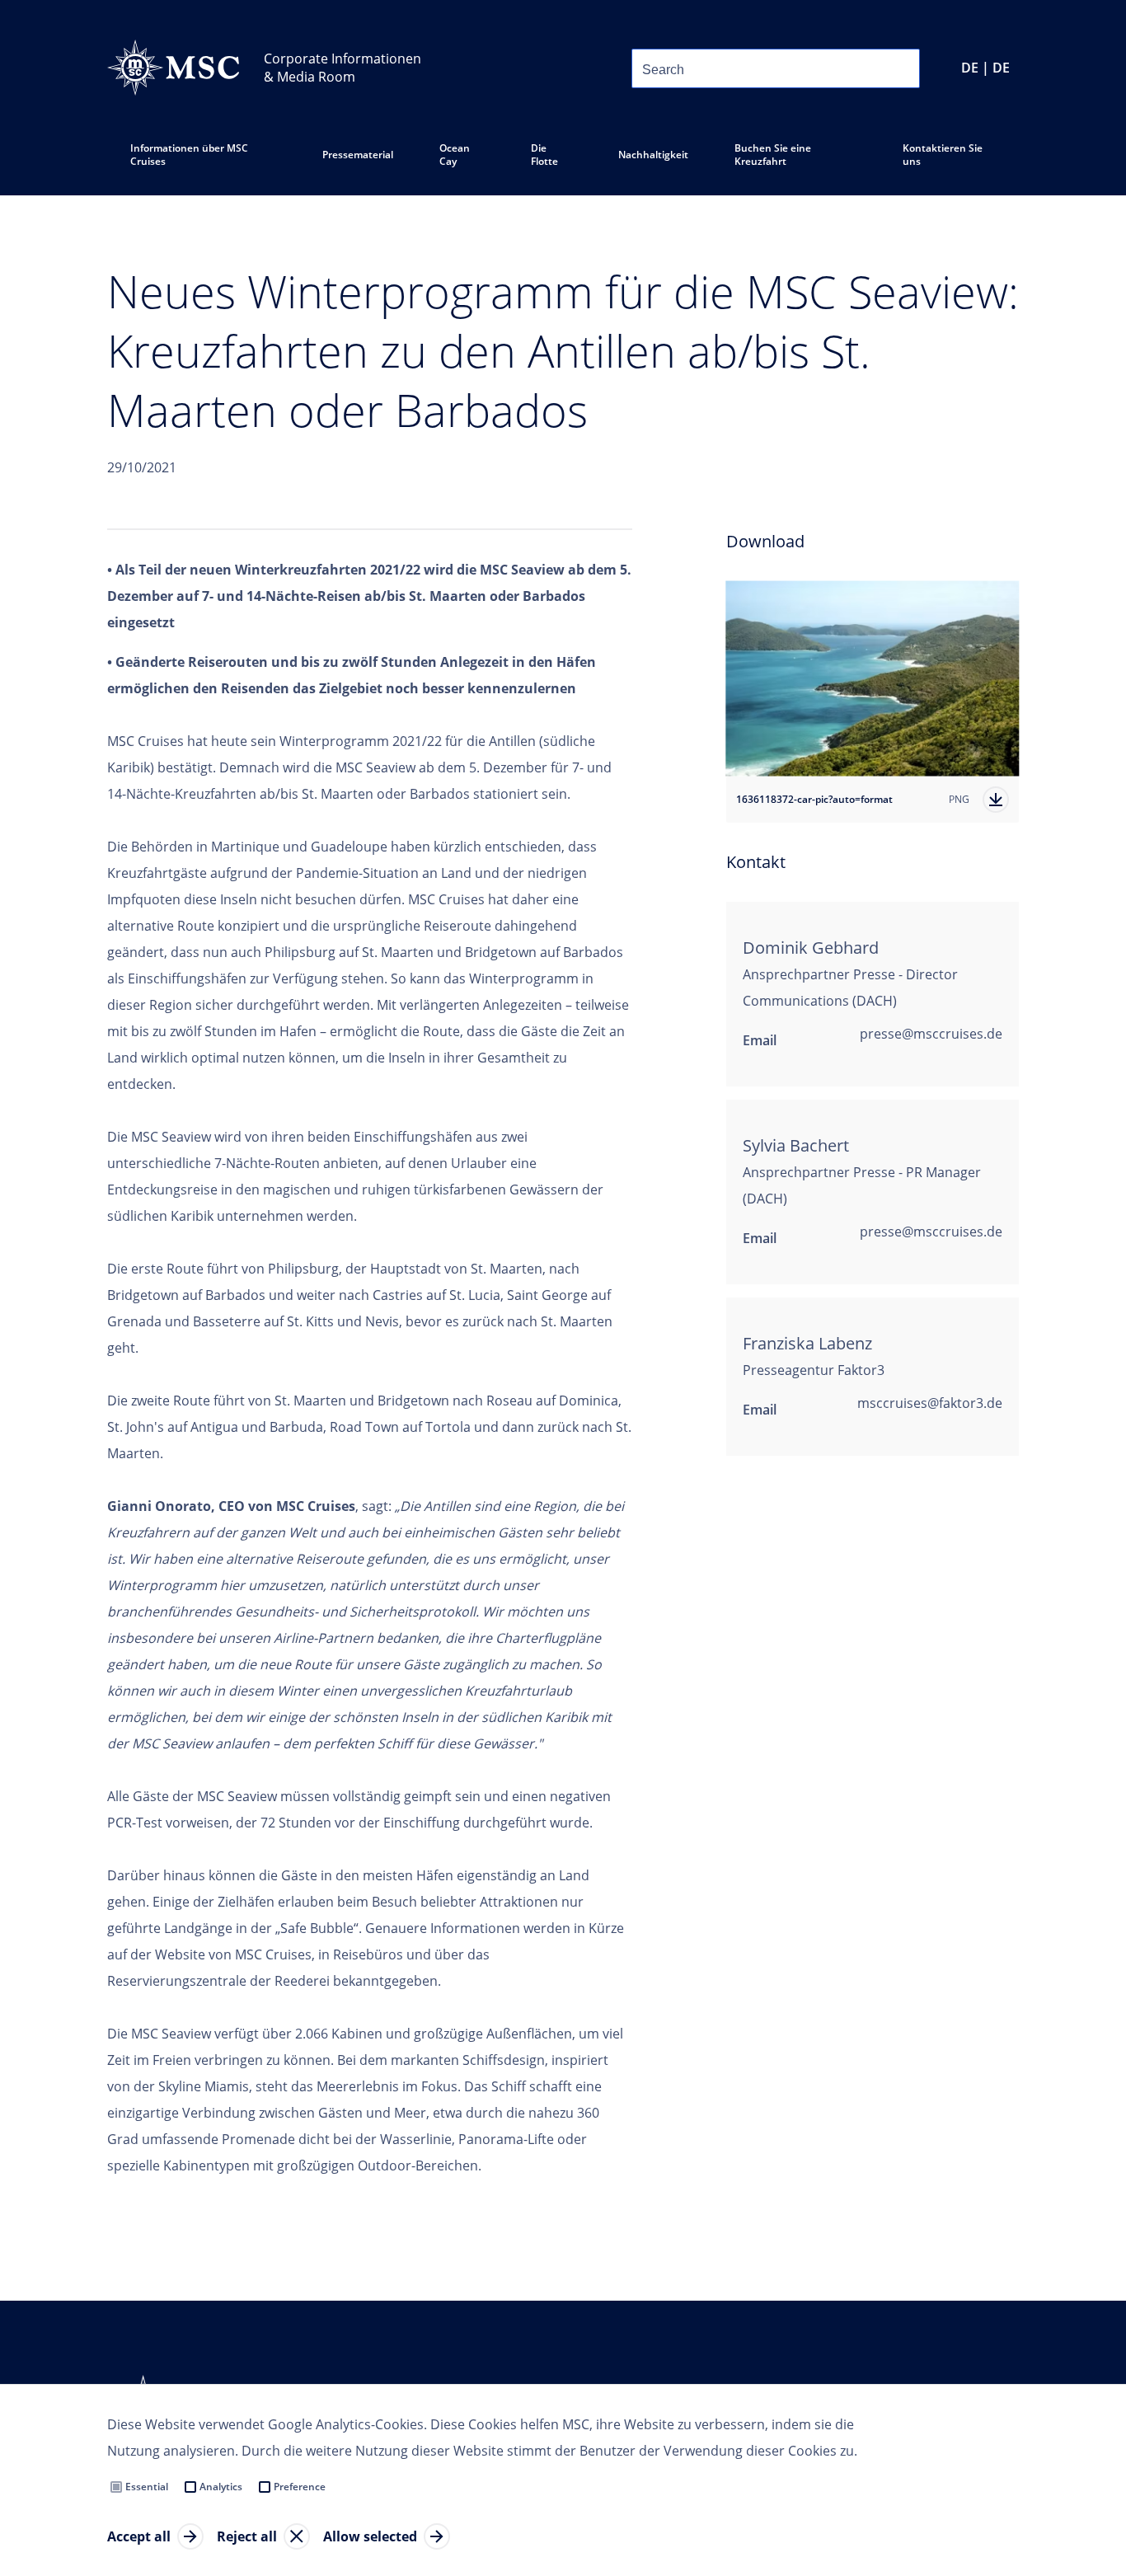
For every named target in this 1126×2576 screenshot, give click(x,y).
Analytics (221, 2487)
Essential (147, 2487)
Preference (300, 2487)
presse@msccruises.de (931, 1034)
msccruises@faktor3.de (930, 1403)
